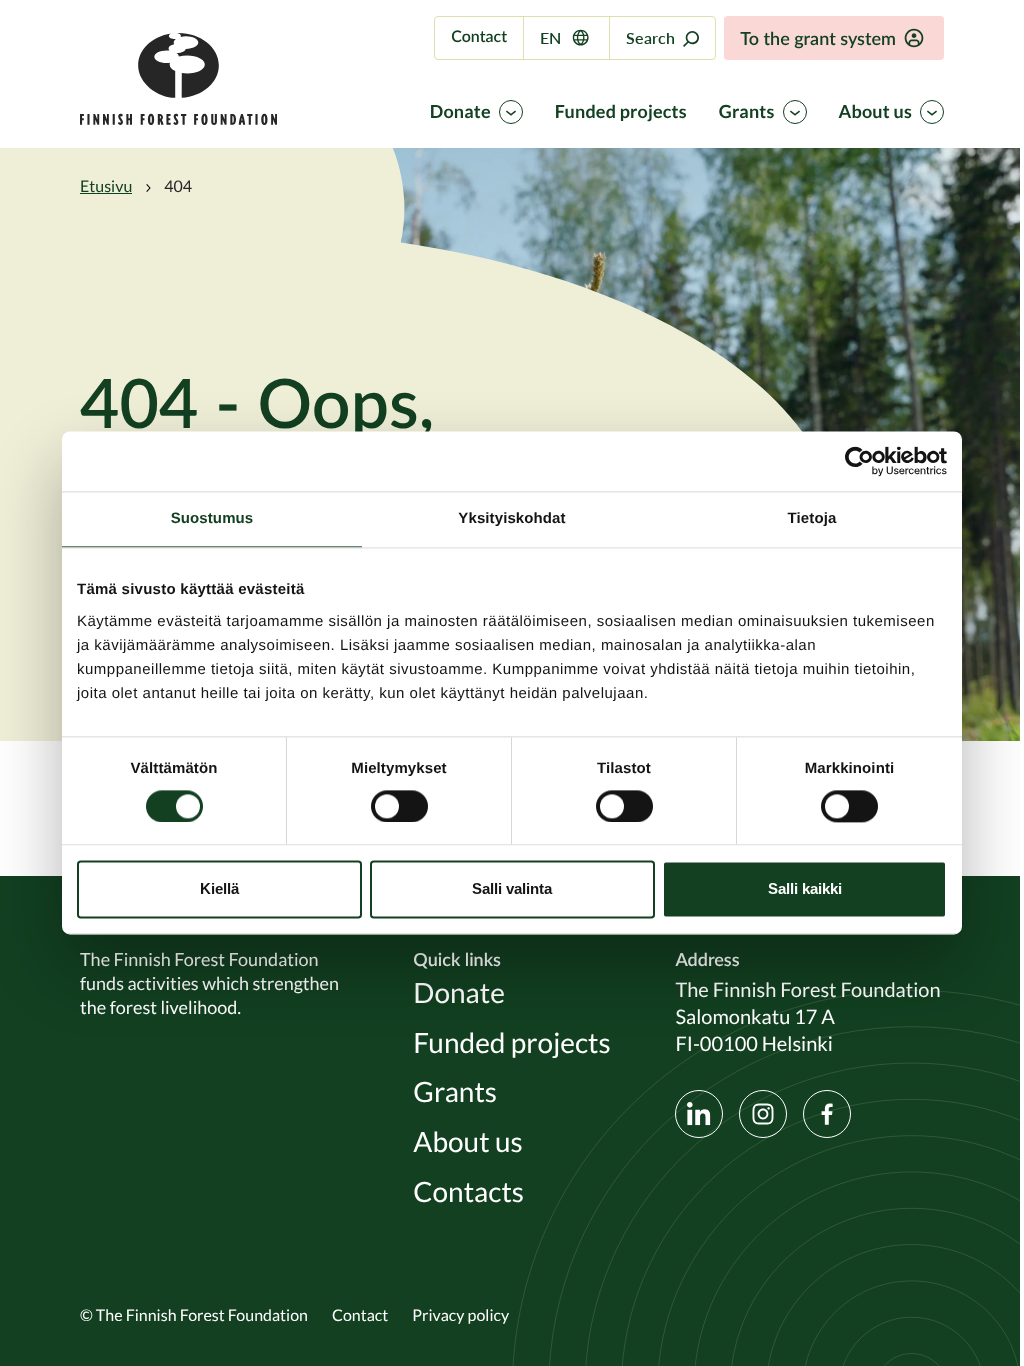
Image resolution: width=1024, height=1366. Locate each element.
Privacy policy (460, 1315)
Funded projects (621, 112)
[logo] (178, 119)
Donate (460, 112)
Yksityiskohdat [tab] (511, 518)
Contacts (468, 1192)
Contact (479, 36)
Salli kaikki (805, 889)
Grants (747, 112)
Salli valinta (512, 889)
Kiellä (219, 889)
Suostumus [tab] (212, 518)
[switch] (399, 806)
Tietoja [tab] (812, 518)
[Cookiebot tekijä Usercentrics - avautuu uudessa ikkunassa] (859, 461)
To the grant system (818, 38)
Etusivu (106, 186)
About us (876, 112)
